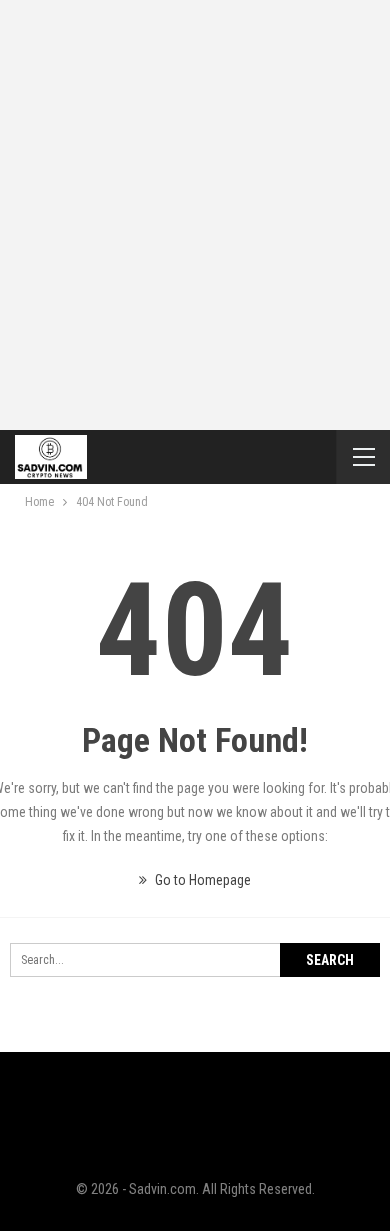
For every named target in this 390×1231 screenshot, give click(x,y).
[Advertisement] (195, 205)
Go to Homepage (201, 880)
